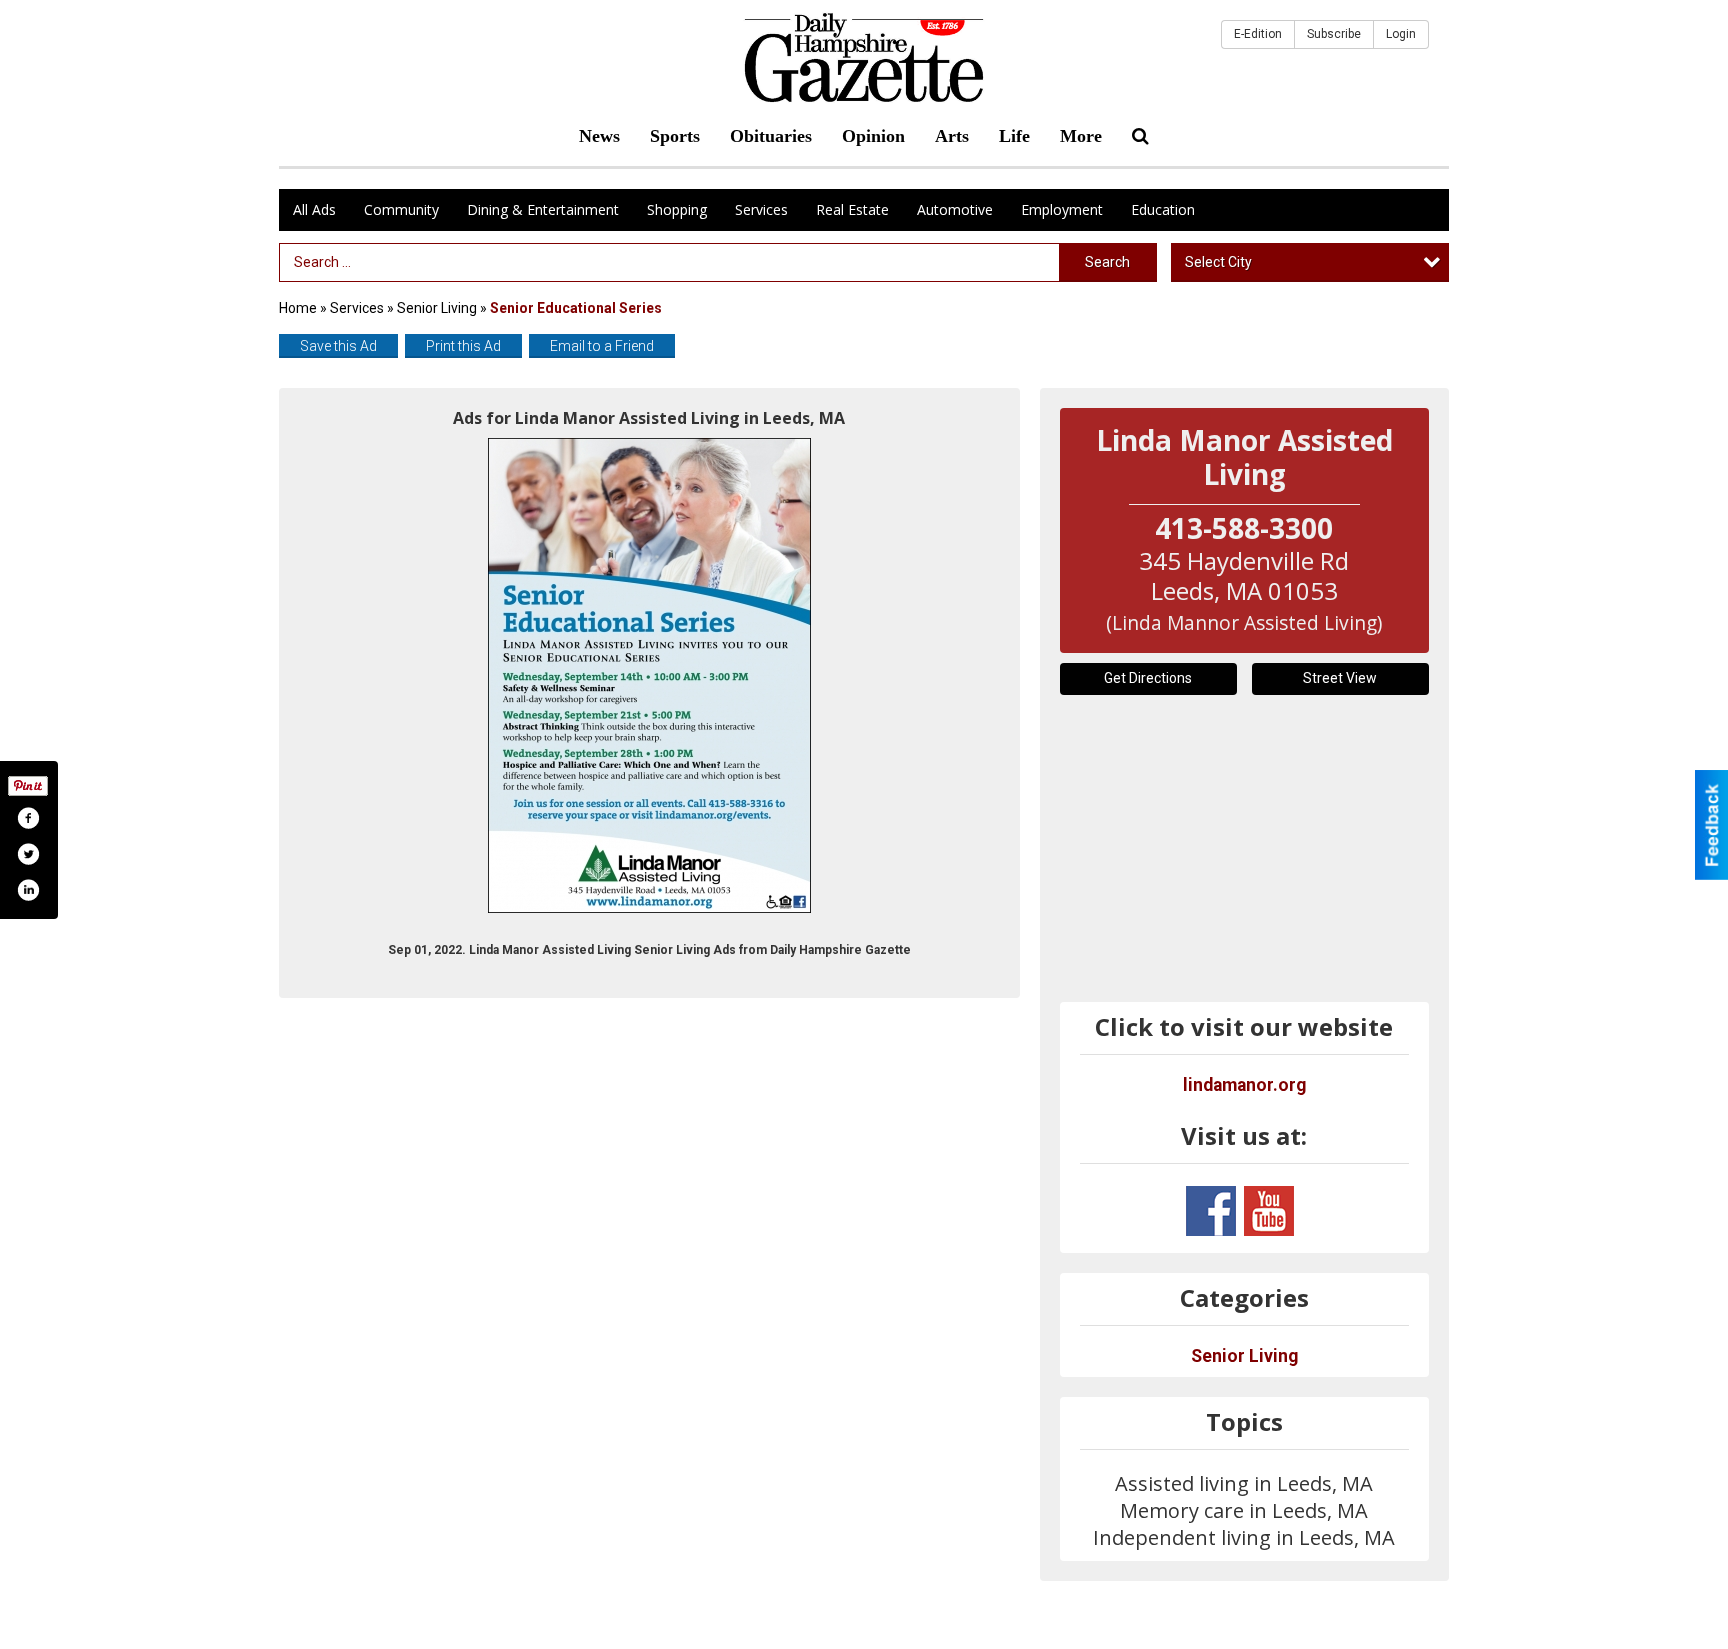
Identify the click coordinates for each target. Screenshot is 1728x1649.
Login (1401, 34)
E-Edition (1258, 34)
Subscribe (1334, 34)
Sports (675, 136)
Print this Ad (463, 346)
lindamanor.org (1244, 1085)
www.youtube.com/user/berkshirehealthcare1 (1269, 1211)
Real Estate (852, 209)
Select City (1218, 262)
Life (1014, 136)
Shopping (677, 209)
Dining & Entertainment (543, 209)
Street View (1340, 678)
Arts (952, 136)
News (599, 136)
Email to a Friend (602, 346)
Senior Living (437, 308)
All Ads (314, 209)
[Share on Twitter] (28, 854)
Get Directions (1148, 678)
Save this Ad (338, 346)
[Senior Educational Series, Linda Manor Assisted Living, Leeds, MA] (649, 675)
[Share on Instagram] (28, 890)
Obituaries (771, 136)
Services (761, 209)
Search (1107, 262)
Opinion (873, 136)
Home (298, 308)
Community (401, 209)
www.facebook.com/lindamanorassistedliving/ (1211, 1211)
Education (1163, 209)
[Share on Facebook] (28, 818)
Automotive (955, 209)
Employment (1062, 209)
